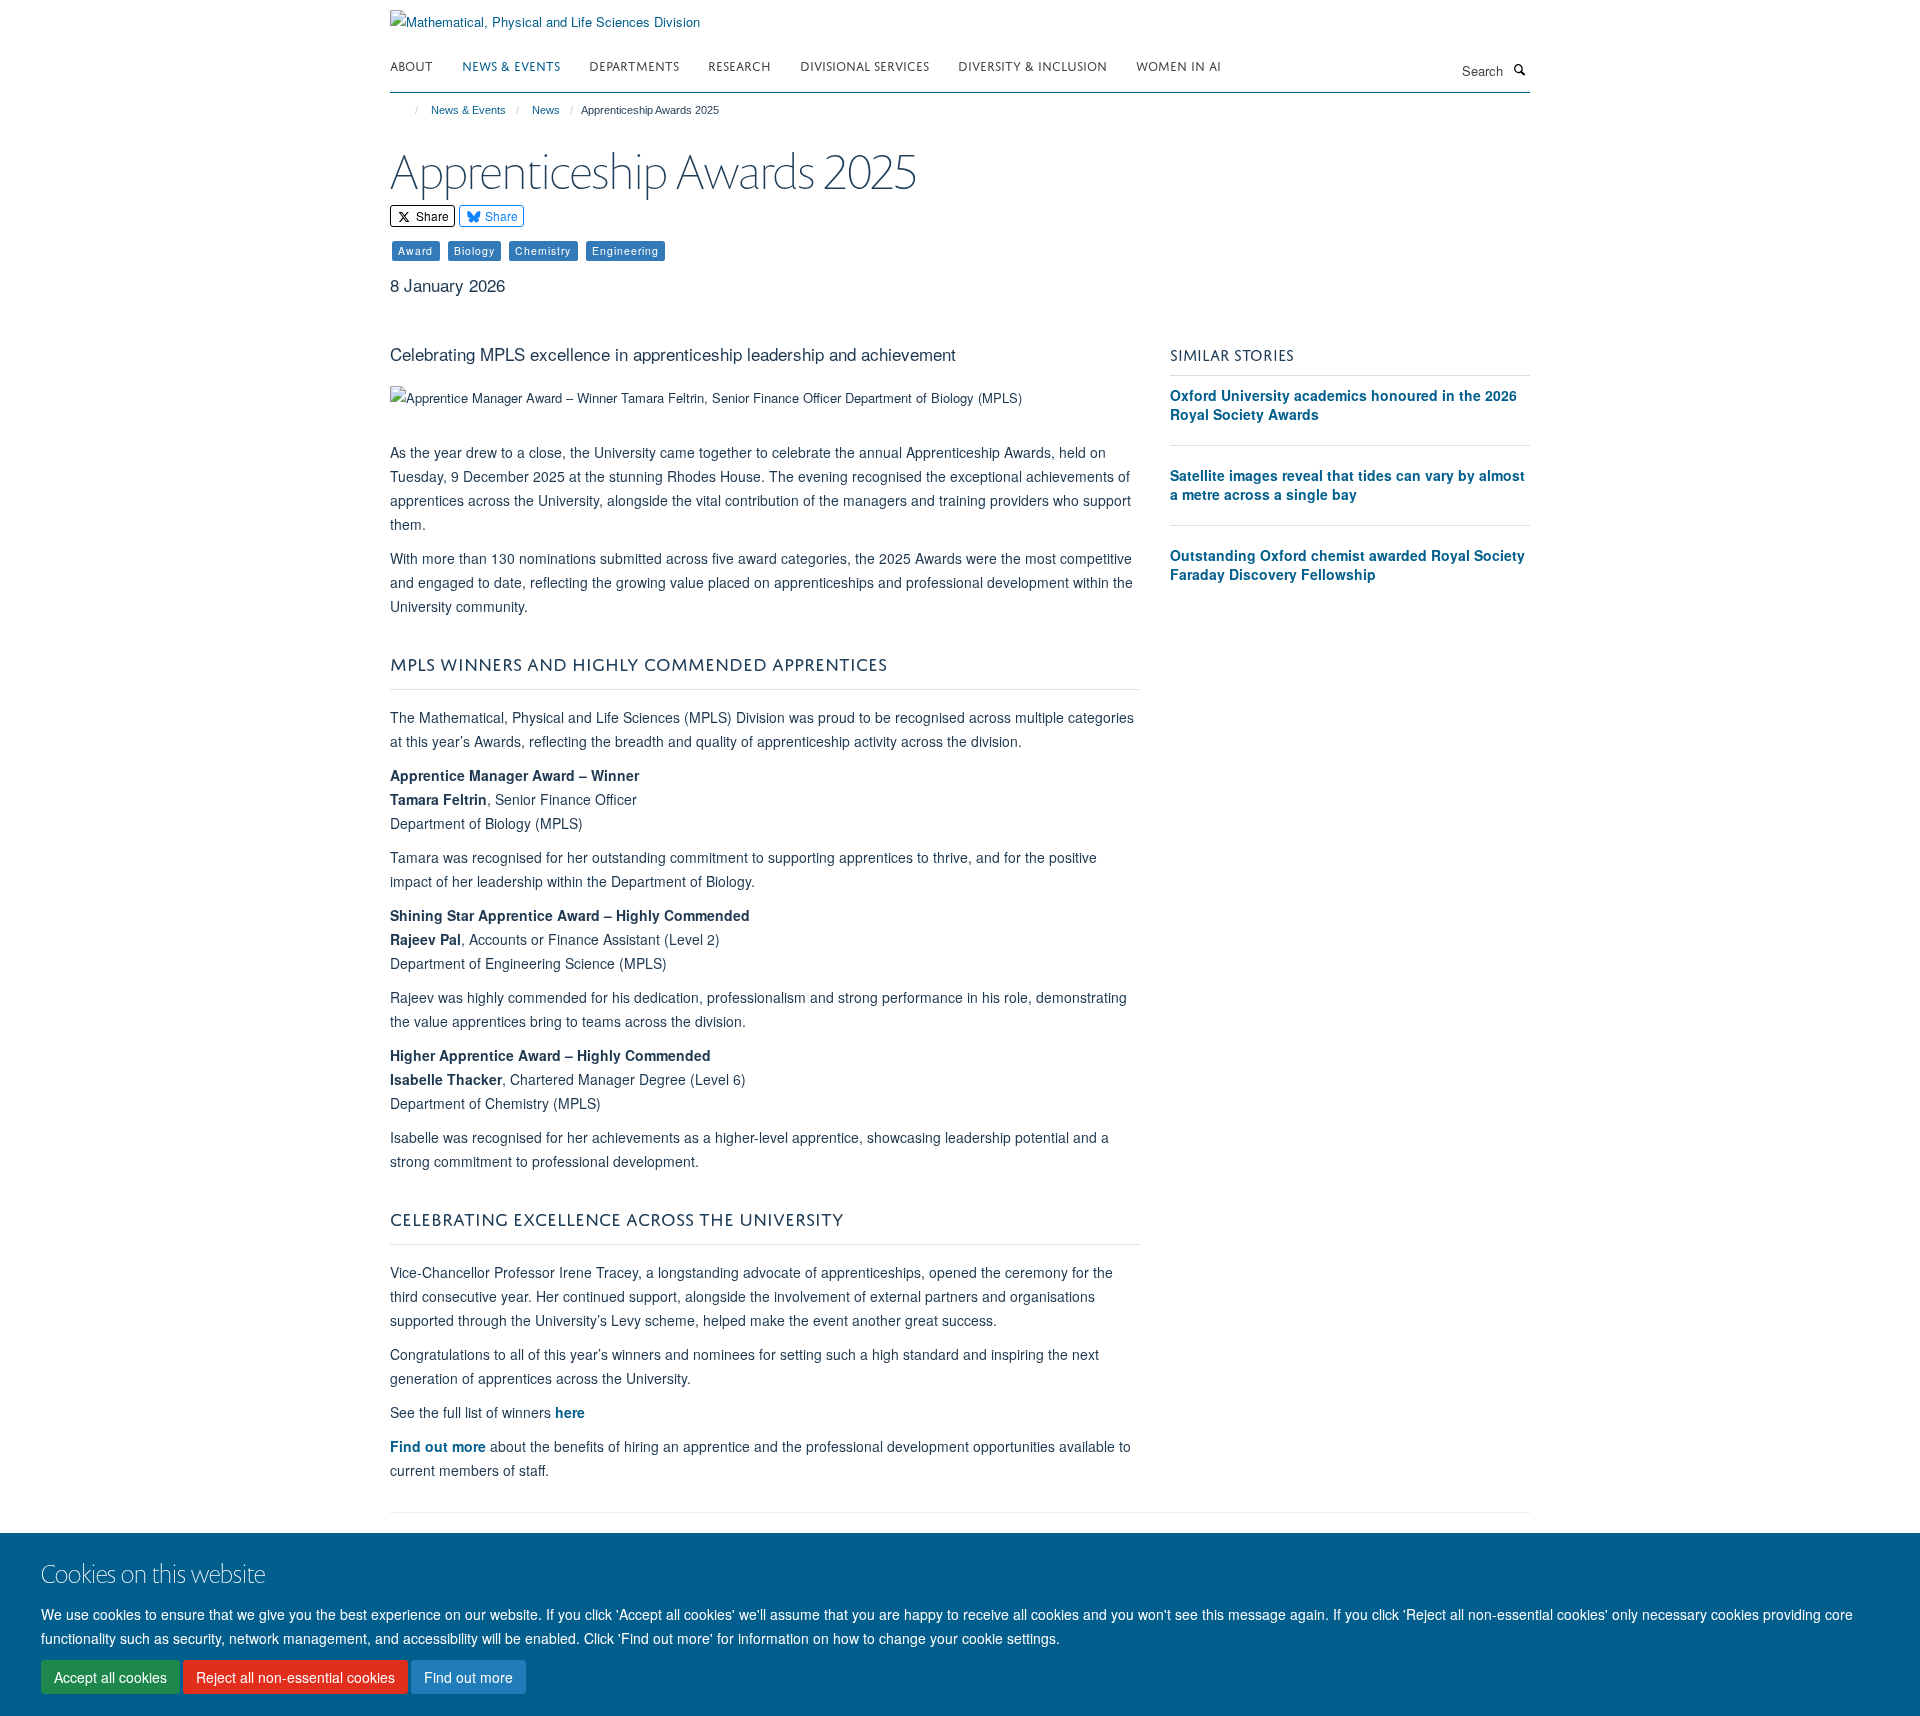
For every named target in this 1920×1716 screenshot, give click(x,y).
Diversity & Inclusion (1032, 64)
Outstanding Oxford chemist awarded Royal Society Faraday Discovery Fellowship (1347, 565)
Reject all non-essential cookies (295, 1677)
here (570, 1412)
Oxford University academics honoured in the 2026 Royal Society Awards (1343, 405)
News (546, 110)
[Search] (1519, 69)
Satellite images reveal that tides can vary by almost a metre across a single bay (1347, 485)
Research (739, 64)
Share (431, 215)
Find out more (468, 1677)
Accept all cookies (110, 1677)
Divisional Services (864, 64)
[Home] (407, 110)
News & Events (511, 64)
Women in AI (1178, 64)
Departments (634, 64)
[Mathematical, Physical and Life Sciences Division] (545, 14)
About (411, 64)
